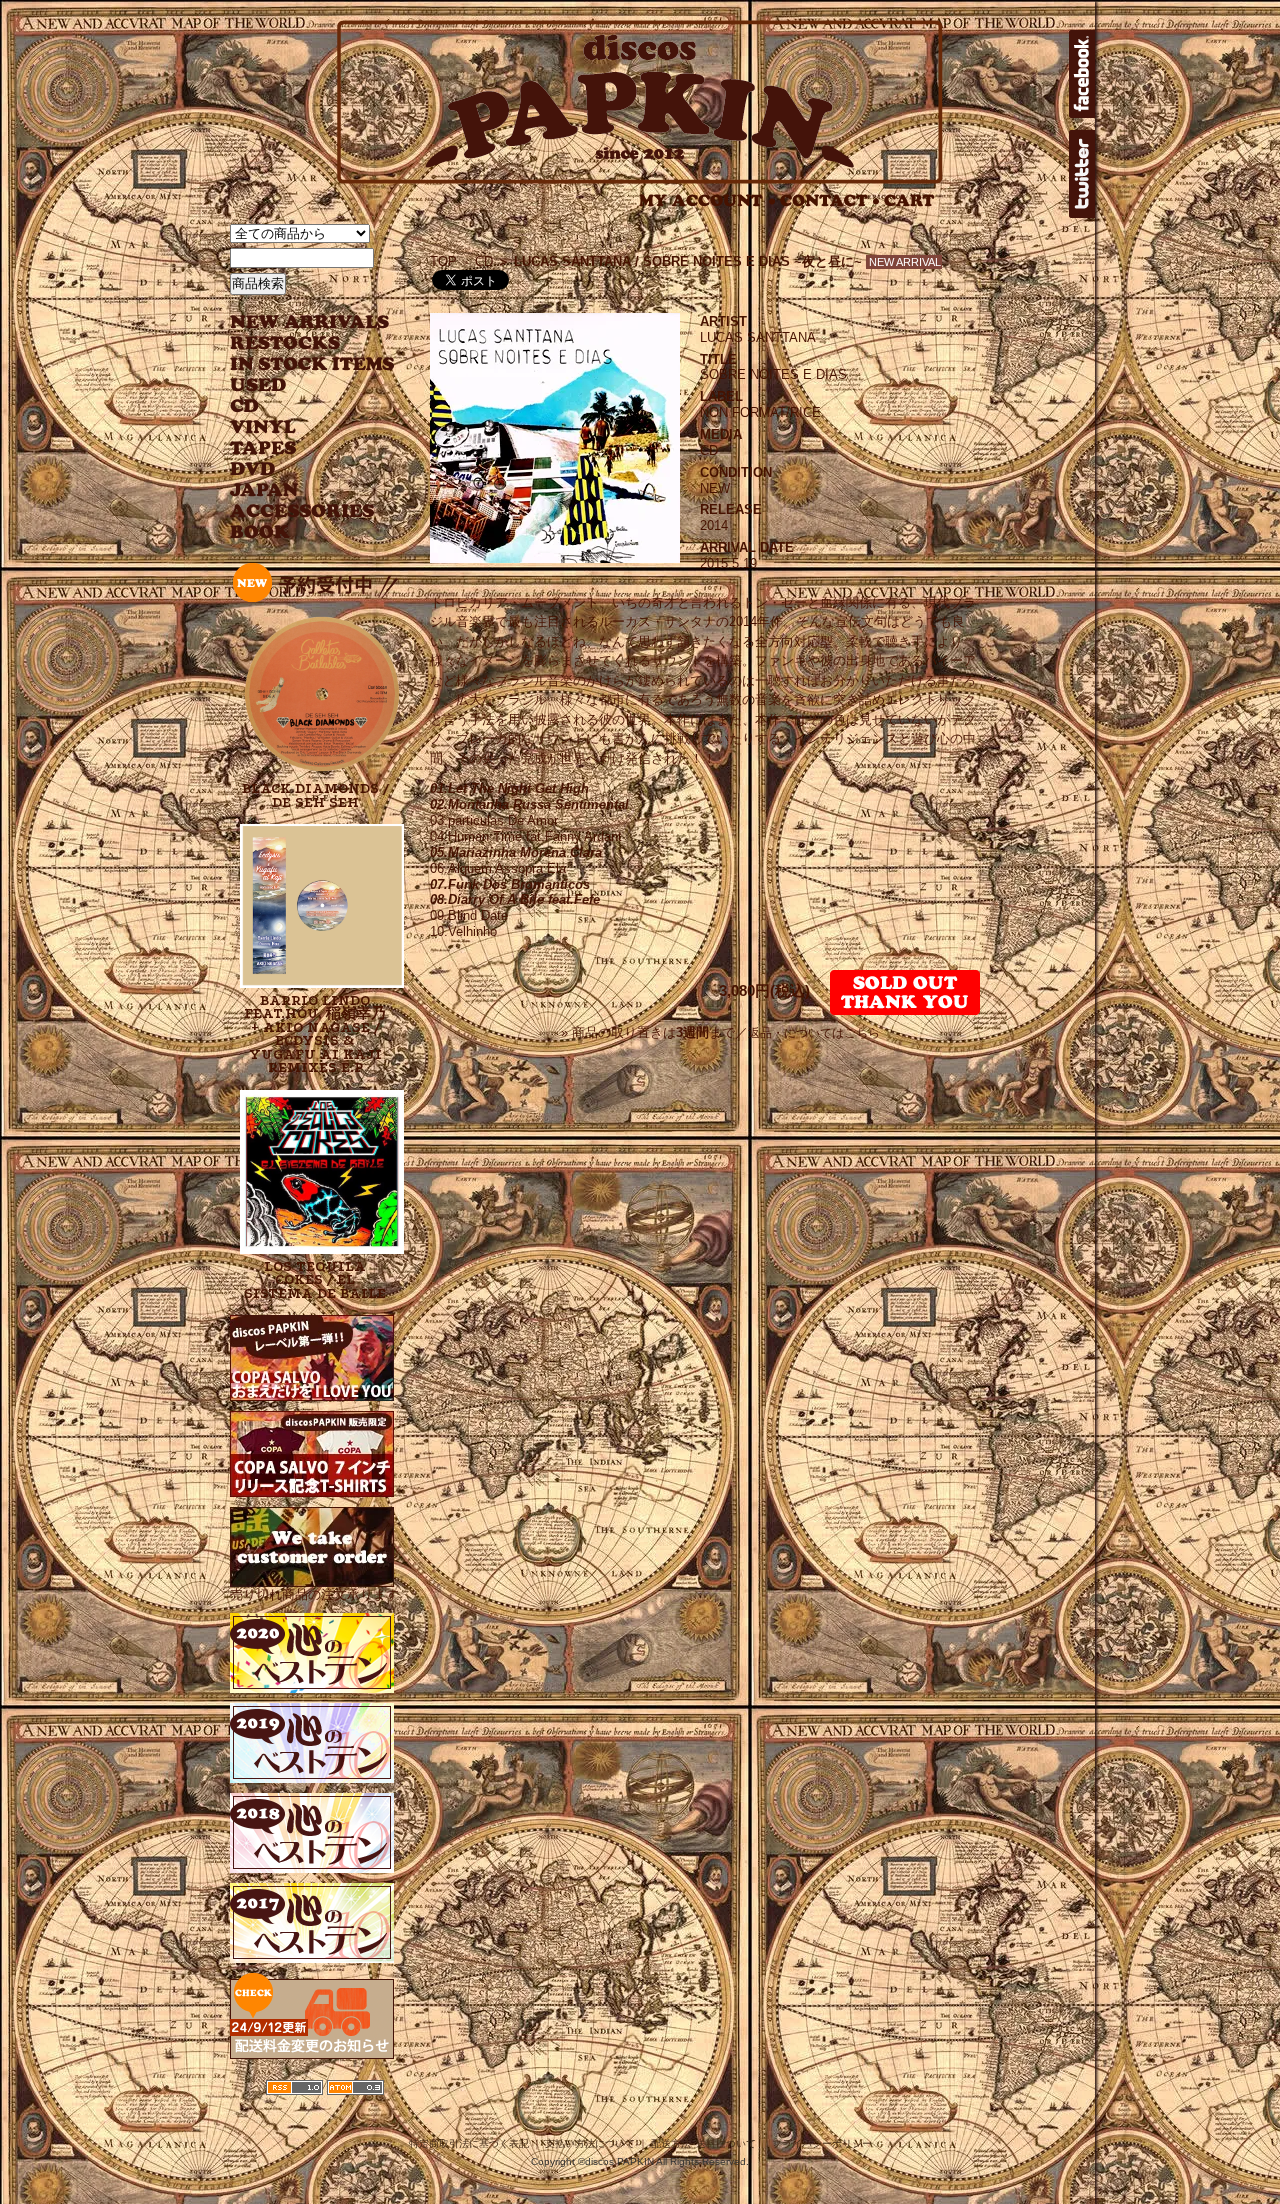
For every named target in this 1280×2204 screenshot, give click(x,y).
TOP (443, 261)
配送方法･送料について (703, 2143)
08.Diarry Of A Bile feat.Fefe (515, 899)
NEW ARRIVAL (310, 322)
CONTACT (830, 200)
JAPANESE (297, 490)
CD (245, 406)
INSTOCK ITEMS (312, 364)
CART (909, 200)
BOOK (261, 532)
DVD (252, 469)
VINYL (265, 427)
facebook (1082, 74)
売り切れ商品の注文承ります (314, 1594)
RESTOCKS (297, 343)
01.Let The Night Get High (509, 788)
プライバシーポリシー (822, 2143)
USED (297, 385)
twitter (1082, 174)
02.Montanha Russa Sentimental (529, 804)
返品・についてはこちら (814, 1033)
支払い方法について (590, 2143)
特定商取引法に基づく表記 (469, 2143)
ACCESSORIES (302, 511)
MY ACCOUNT (707, 200)
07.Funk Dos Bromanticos (510, 884)
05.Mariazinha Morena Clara (516, 852)
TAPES (263, 448)
